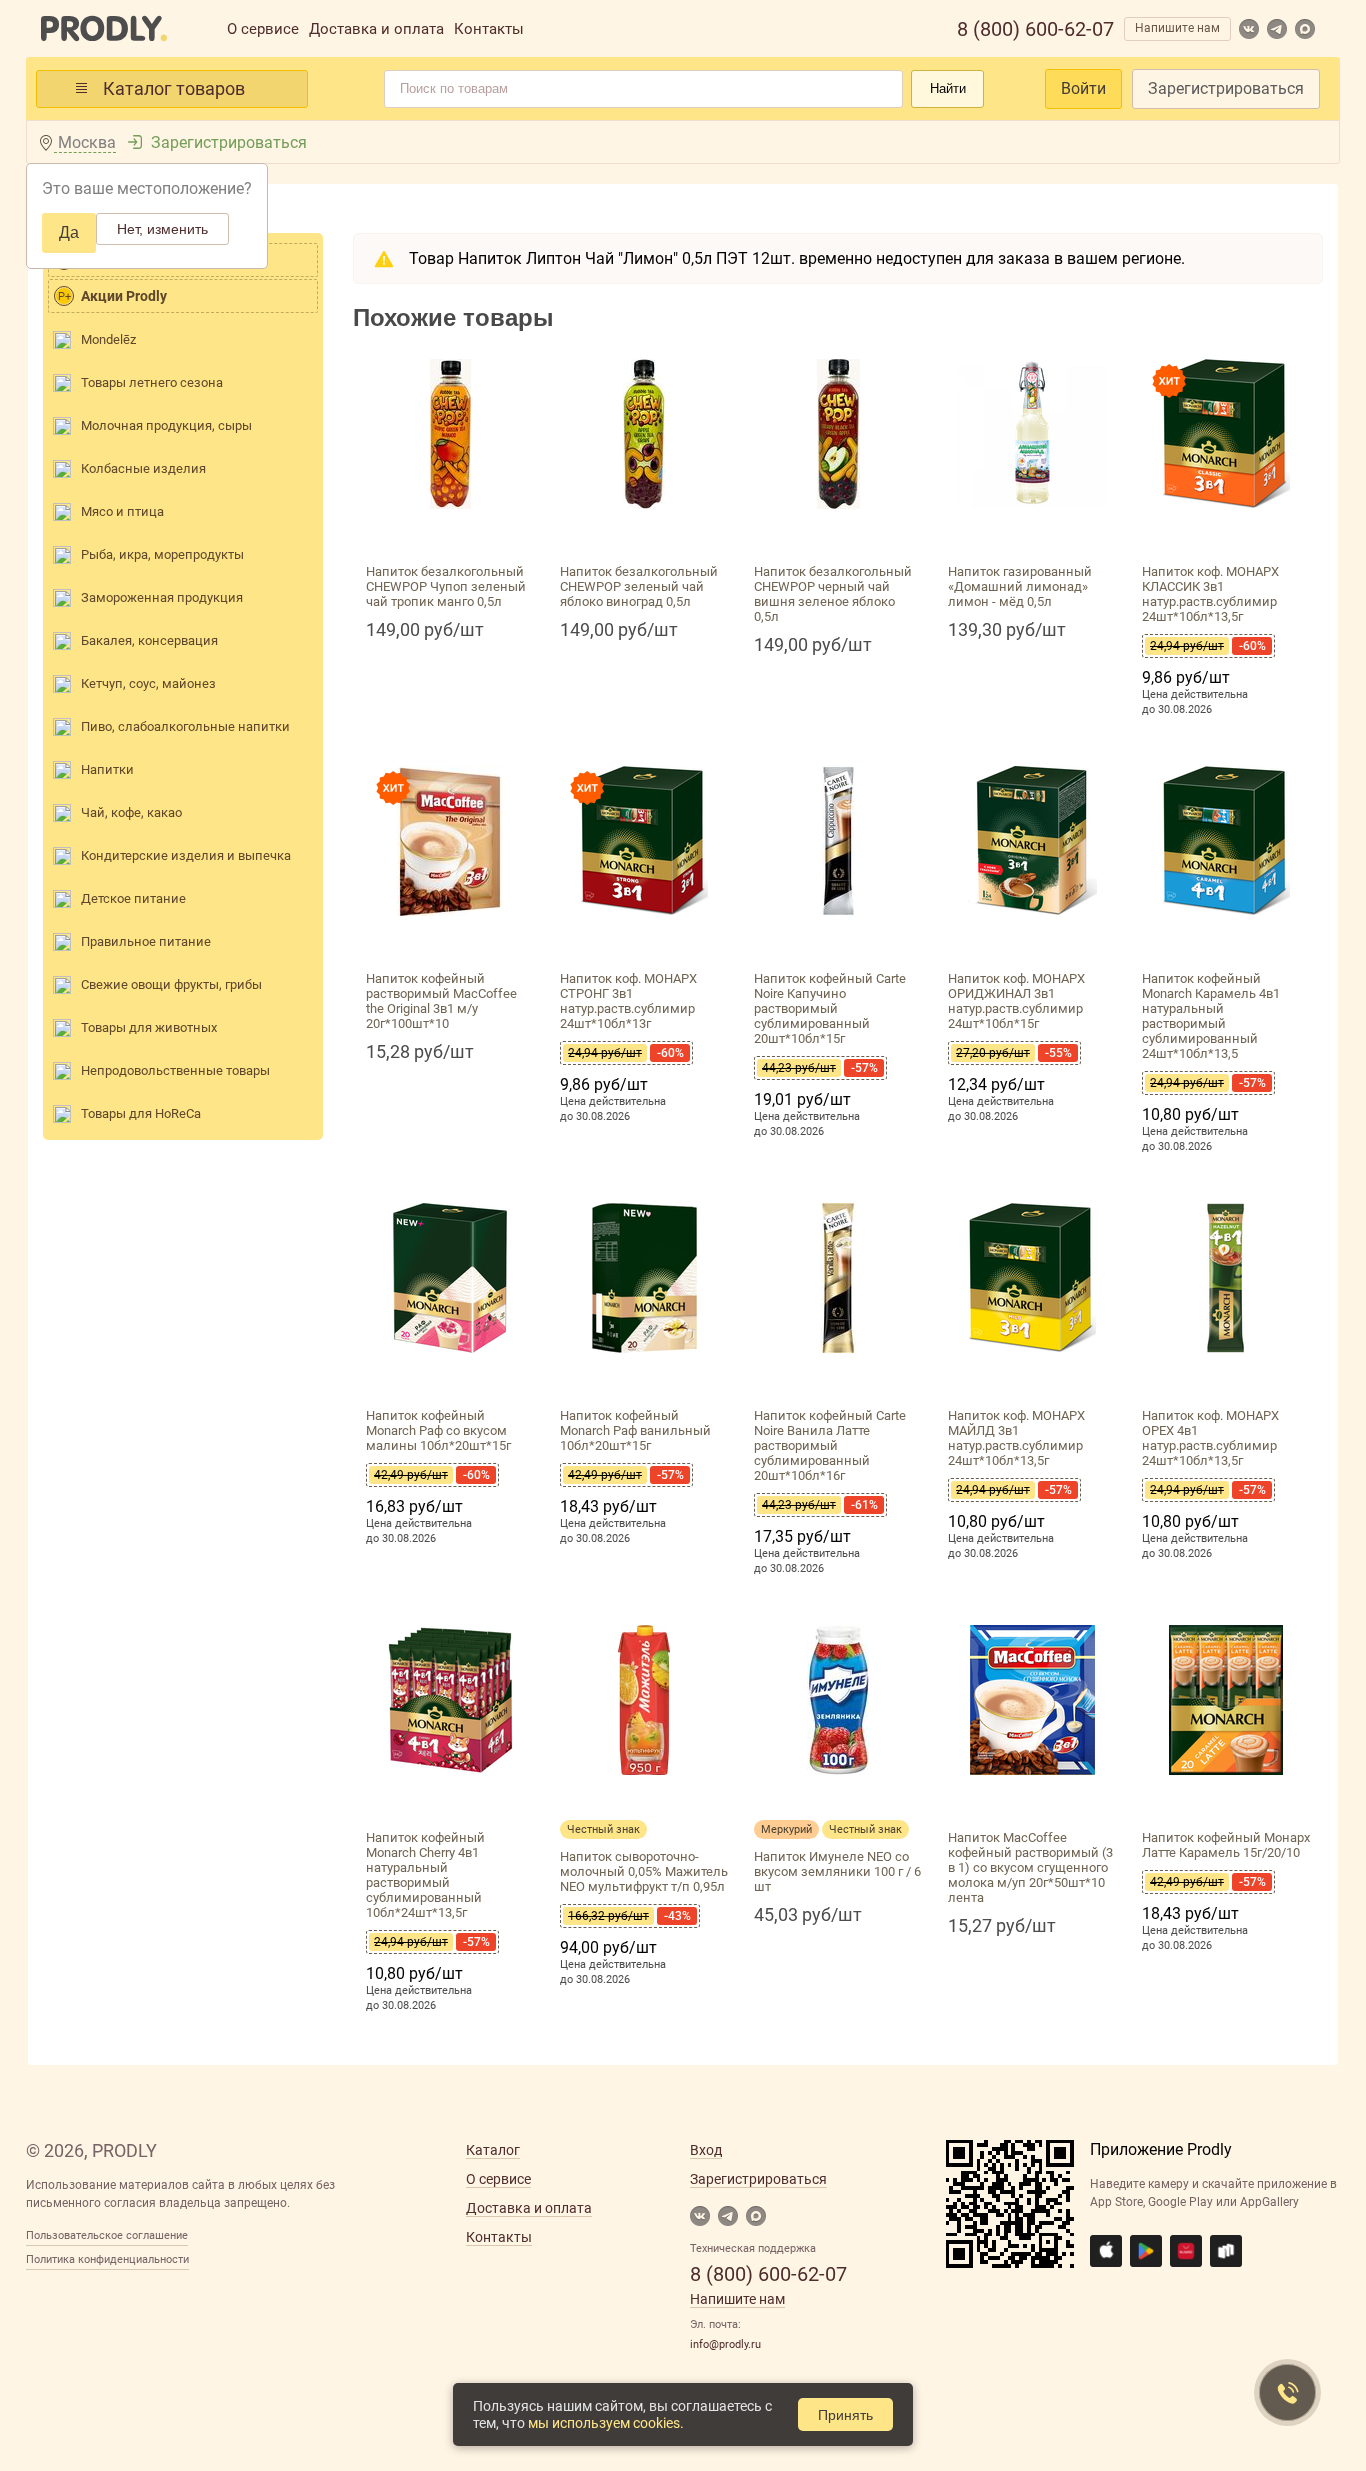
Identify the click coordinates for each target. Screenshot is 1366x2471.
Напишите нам (1177, 28)
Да (69, 232)
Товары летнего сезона (152, 382)
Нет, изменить (162, 229)
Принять (845, 2415)
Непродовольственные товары (175, 1070)
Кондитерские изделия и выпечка (186, 855)
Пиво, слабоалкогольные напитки (185, 726)
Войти (1083, 88)
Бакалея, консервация (149, 640)
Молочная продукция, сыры (166, 425)
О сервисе (263, 29)
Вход (706, 2150)
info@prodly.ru (725, 2344)
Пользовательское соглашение (107, 2235)
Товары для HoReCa (141, 1113)
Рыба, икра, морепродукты (162, 554)
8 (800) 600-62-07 (1035, 29)
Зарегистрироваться (1226, 88)
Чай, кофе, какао (131, 812)
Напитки (107, 769)
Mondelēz (108, 339)
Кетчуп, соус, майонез (148, 683)
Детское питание (133, 898)
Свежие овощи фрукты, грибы (171, 984)
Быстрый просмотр (450, 532)
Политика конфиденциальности (107, 2259)
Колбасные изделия (143, 468)
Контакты (489, 29)
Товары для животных (149, 1027)
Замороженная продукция (162, 597)
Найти (948, 88)
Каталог (493, 2150)
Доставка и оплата (376, 29)
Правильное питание (146, 941)
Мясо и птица (122, 511)
